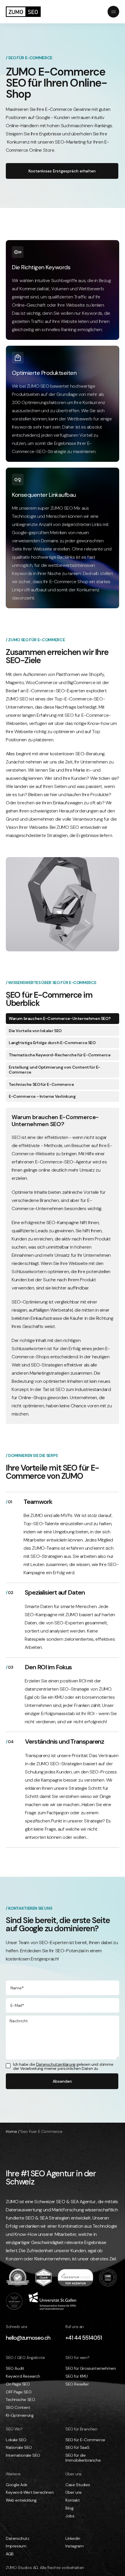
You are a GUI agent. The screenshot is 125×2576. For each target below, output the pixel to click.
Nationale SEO (19, 2447)
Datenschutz (18, 2539)
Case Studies (78, 2485)
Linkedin (73, 2539)
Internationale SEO (23, 2455)
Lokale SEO (16, 2440)
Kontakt (73, 2500)
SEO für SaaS (77, 2447)
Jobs (70, 2516)
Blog (69, 2508)
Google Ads (17, 2485)
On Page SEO (18, 2384)
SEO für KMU (77, 2376)
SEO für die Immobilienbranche (83, 2458)
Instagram (74, 2546)
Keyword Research (23, 2376)
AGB (10, 2554)
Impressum (16, 2546)
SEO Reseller (77, 2384)
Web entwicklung (21, 2500)
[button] (95, 12)
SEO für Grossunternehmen (91, 2368)
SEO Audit (15, 2368)
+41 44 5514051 (84, 2338)
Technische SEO (20, 2400)
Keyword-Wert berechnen (30, 2492)
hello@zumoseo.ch (28, 2338)
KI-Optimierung (20, 2415)
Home (11, 2131)
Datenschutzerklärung (56, 2064)
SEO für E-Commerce (85, 2440)
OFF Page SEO (19, 2392)
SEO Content (18, 2408)
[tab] (63, 1019)
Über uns (74, 2492)
